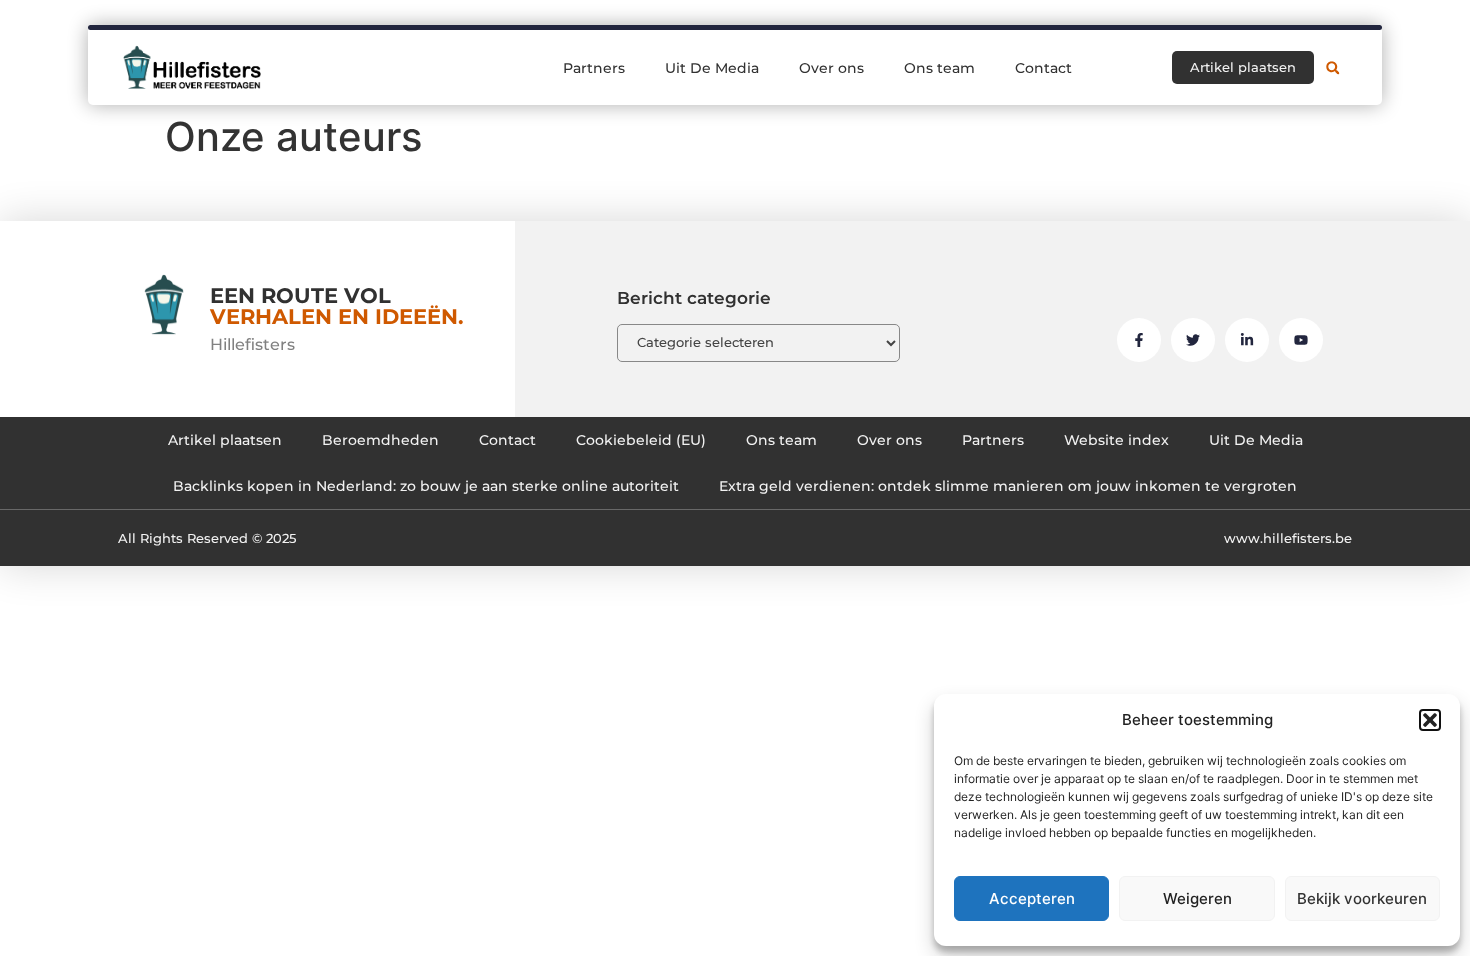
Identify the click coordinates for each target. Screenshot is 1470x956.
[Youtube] (1301, 340)
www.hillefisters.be (1288, 538)
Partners (594, 68)
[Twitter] (1193, 340)
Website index (1116, 440)
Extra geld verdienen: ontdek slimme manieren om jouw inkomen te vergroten (1008, 486)
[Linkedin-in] (1247, 340)
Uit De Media (712, 68)
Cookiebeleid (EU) (641, 440)
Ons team (939, 68)
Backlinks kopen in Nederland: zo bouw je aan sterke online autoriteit (426, 486)
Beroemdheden (380, 440)
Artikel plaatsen (225, 440)
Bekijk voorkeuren (1362, 898)
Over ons (831, 68)
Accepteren (1032, 898)
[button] (1430, 720)
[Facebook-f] (1139, 340)
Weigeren (1197, 898)
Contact (1043, 68)
